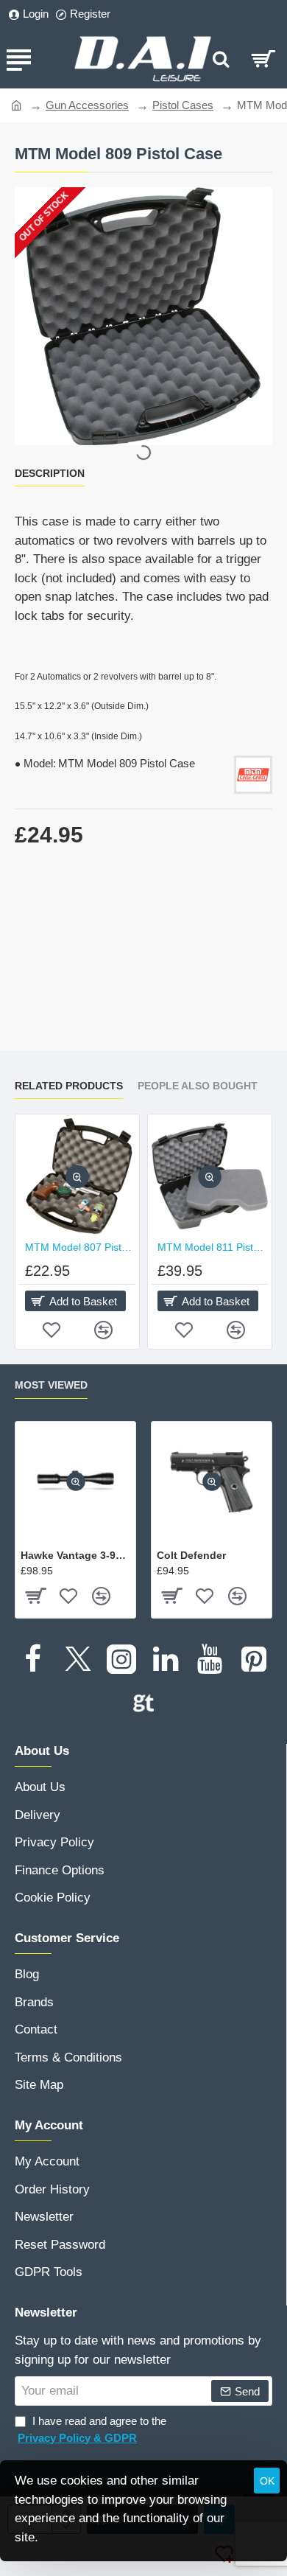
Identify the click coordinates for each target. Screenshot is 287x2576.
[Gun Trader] (143, 1703)
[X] (77, 1659)
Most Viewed (51, 1385)
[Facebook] (33, 1659)
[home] (17, 104)
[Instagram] (121, 1659)
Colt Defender (191, 1555)
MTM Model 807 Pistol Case (80, 1247)
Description (50, 473)
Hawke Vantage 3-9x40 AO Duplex (75, 1555)
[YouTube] (210, 1659)
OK (267, 2481)
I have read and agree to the (92, 2429)
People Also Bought (198, 1086)
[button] (77, 1177)
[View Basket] (263, 59)
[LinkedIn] (166, 1659)
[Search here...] (221, 59)
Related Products (69, 1086)
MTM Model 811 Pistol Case (213, 1247)
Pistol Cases (183, 105)
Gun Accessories (87, 105)
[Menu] (18, 59)
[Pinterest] (254, 1659)
